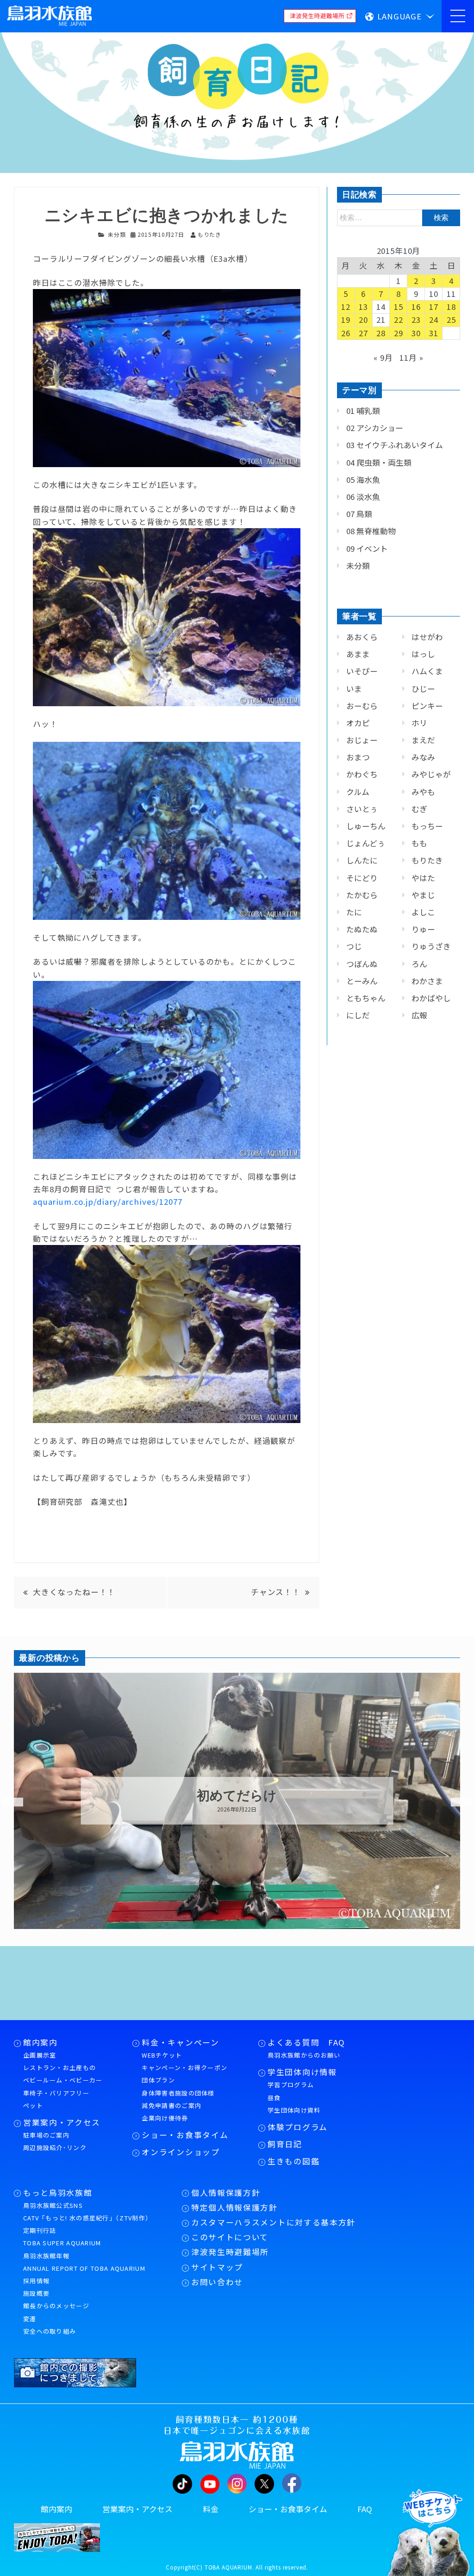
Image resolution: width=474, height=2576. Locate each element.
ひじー (423, 689)
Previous (7, 1802)
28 (381, 333)
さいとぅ (362, 809)
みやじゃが (431, 774)
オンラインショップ (181, 2152)
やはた (423, 878)
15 (399, 307)
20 (363, 320)
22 (399, 320)
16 (416, 307)
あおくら (362, 637)
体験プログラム (298, 2127)
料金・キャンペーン (180, 2042)
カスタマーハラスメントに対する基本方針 (273, 2222)
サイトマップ (217, 2267)
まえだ (423, 740)
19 (346, 320)
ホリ (419, 723)
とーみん (362, 981)
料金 (211, 2509)
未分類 (117, 234)
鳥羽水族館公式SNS (53, 2205)
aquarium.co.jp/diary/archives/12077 (107, 1202)
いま (354, 689)
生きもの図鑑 (293, 2161)
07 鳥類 (359, 514)
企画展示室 (40, 2055)
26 (346, 333)
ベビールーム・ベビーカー (63, 2080)
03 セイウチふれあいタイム (395, 445)
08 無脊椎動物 (371, 531)
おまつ (358, 757)
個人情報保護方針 (226, 2193)
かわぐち (362, 774)
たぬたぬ (362, 929)
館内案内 (41, 2042)
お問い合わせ (217, 2282)
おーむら (362, 706)
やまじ (423, 895)
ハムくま (427, 671)
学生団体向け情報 (302, 2072)
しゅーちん (366, 826)
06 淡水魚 (363, 497)
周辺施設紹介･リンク (55, 2148)
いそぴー (362, 671)
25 (451, 320)
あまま (358, 654)
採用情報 (36, 2281)
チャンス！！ (276, 1592)
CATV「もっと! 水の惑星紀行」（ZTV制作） (87, 2218)
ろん (419, 964)
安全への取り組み (50, 2331)
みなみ (423, 757)
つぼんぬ (362, 964)
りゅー (423, 929)
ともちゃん (366, 998)
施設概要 (36, 2293)
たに (354, 912)
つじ (354, 946)
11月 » (411, 357)
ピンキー (427, 706)
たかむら (362, 895)
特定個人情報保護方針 (234, 2207)
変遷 (30, 2319)
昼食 (274, 2098)
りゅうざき (431, 946)
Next (455, 1802)
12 (346, 307)
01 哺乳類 (363, 411)
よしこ (423, 912)
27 (363, 333)
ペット (33, 2105)
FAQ (365, 2509)
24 (434, 320)
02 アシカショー (375, 428)
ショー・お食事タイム (185, 2135)
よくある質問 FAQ (306, 2042)
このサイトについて (230, 2237)
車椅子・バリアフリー (56, 2093)
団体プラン (158, 2080)
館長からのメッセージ (56, 2306)
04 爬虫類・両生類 (379, 462)
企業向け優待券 (165, 2118)
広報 (419, 1015)
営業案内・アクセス (62, 2122)
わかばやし (431, 998)
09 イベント (367, 548)
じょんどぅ (366, 843)
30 (416, 333)
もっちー (427, 826)
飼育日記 (285, 2144)
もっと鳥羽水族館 (58, 2193)
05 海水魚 (363, 480)
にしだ (358, 1015)
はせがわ (427, 637)
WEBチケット (162, 2055)
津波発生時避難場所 (230, 2252)
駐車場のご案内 (46, 2135)
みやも (423, 792)
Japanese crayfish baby (237, 1796)
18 (451, 307)
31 (434, 333)
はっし (423, 654)
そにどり (362, 878)
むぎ (419, 809)
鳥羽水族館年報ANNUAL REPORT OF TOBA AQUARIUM (84, 2262)
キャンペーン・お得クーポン (184, 2068)
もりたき (427, 860)
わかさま (427, 981)
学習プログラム (291, 2085)
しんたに (362, 860)
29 (399, 333)
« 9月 (383, 357)
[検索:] (399, 217)
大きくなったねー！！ (74, 1592)
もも (419, 843)
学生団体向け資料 (294, 2110)
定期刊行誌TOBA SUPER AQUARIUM (62, 2237)
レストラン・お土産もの (59, 2068)
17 (434, 307)
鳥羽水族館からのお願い (304, 2055)
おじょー (362, 740)
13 (363, 307)
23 (416, 320)
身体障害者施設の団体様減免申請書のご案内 (178, 2099)
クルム (358, 792)
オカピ (358, 723)
